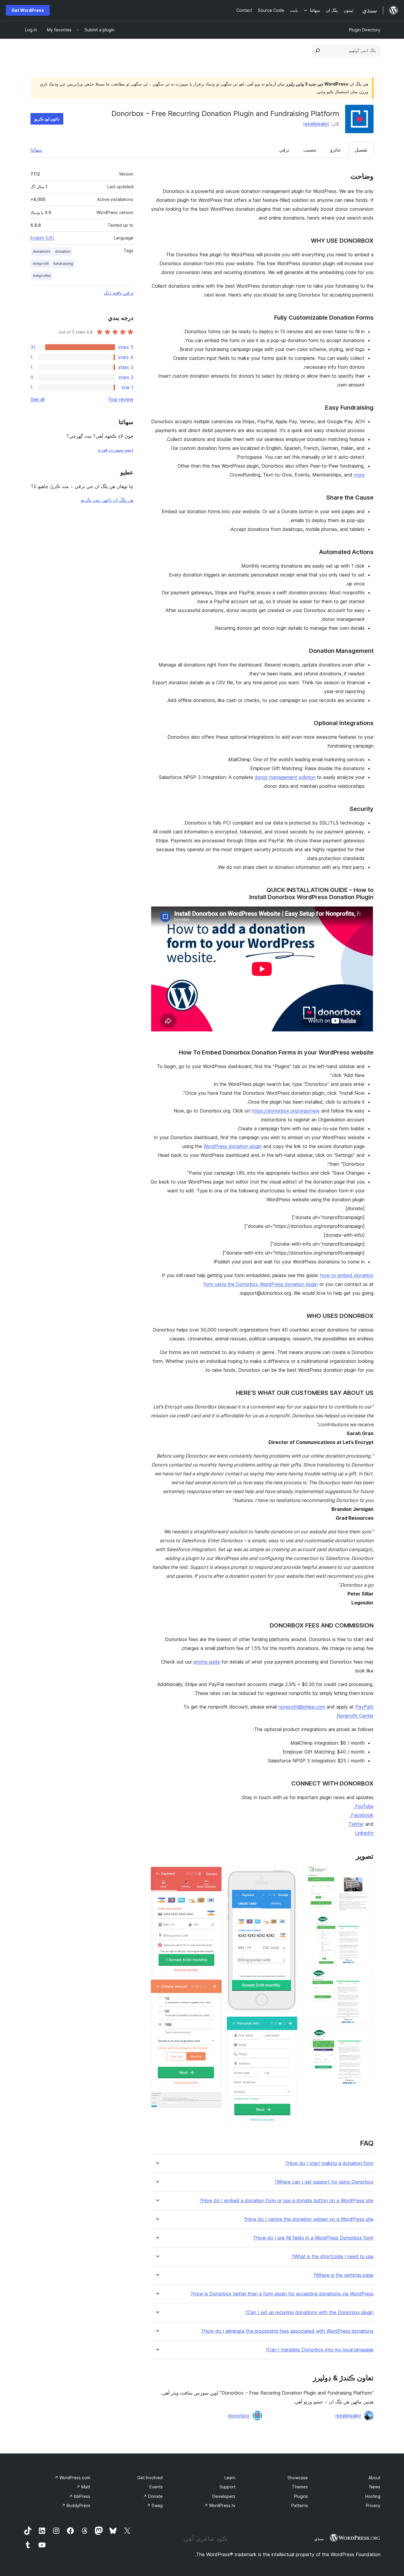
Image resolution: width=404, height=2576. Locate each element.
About (374, 2478)
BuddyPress (76, 2505)
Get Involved (150, 2478)
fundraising (63, 264)
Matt (83, 2487)
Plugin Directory (365, 30)
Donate (153, 2496)
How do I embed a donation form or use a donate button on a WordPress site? (287, 2201)
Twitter (356, 1824)
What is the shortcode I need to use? (333, 2257)
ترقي (284, 150)
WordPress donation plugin (233, 1146)
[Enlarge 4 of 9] (366, 2037)
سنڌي (319, 2539)
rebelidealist (316, 124)
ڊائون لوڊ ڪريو (47, 119)
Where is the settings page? (343, 2275)
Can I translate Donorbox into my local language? (320, 2350)
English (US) (42, 238)
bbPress (80, 2496)
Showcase (298, 2478)
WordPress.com (72, 2478)
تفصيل (361, 150)
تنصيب (310, 150)
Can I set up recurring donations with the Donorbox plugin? (309, 2312)
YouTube (364, 1806)
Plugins (301, 2496)
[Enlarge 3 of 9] (366, 1977)
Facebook (362, 1815)
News (375, 2487)
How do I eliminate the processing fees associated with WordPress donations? (287, 2331)
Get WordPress (28, 10)
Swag (155, 2505)
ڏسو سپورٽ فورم (115, 450)
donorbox (239, 2416)
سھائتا (36, 150)
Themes (300, 2487)
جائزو (335, 150)
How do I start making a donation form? (329, 2163)
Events (156, 2487)
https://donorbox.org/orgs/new (286, 1111)
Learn (230, 2478)
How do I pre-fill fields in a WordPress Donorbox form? (313, 2238)
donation (63, 251)
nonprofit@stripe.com (302, 1707)
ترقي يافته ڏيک (119, 293)
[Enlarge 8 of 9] (214, 1987)
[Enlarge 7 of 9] (214, 1875)
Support (227, 2487)
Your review (121, 399)
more (359, 475)
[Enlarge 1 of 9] (366, 1875)
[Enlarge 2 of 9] (366, 1924)
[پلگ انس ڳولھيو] (318, 51)
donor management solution (285, 777)
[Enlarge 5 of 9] (290, 1875)
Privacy (373, 2505)
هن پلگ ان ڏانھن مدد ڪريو (107, 500)
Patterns (300, 2505)
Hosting (373, 2496)
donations (42, 251)
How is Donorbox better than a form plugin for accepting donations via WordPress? (282, 2294)
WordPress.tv (220, 2505)
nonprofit (41, 264)
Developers (224, 2496)
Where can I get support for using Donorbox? (324, 2182)
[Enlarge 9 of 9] (214, 2100)
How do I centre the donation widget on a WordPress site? (309, 2219)
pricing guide (207, 1662)
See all (38, 399)
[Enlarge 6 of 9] (290, 2024)
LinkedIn (364, 1833)
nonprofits (42, 276)
